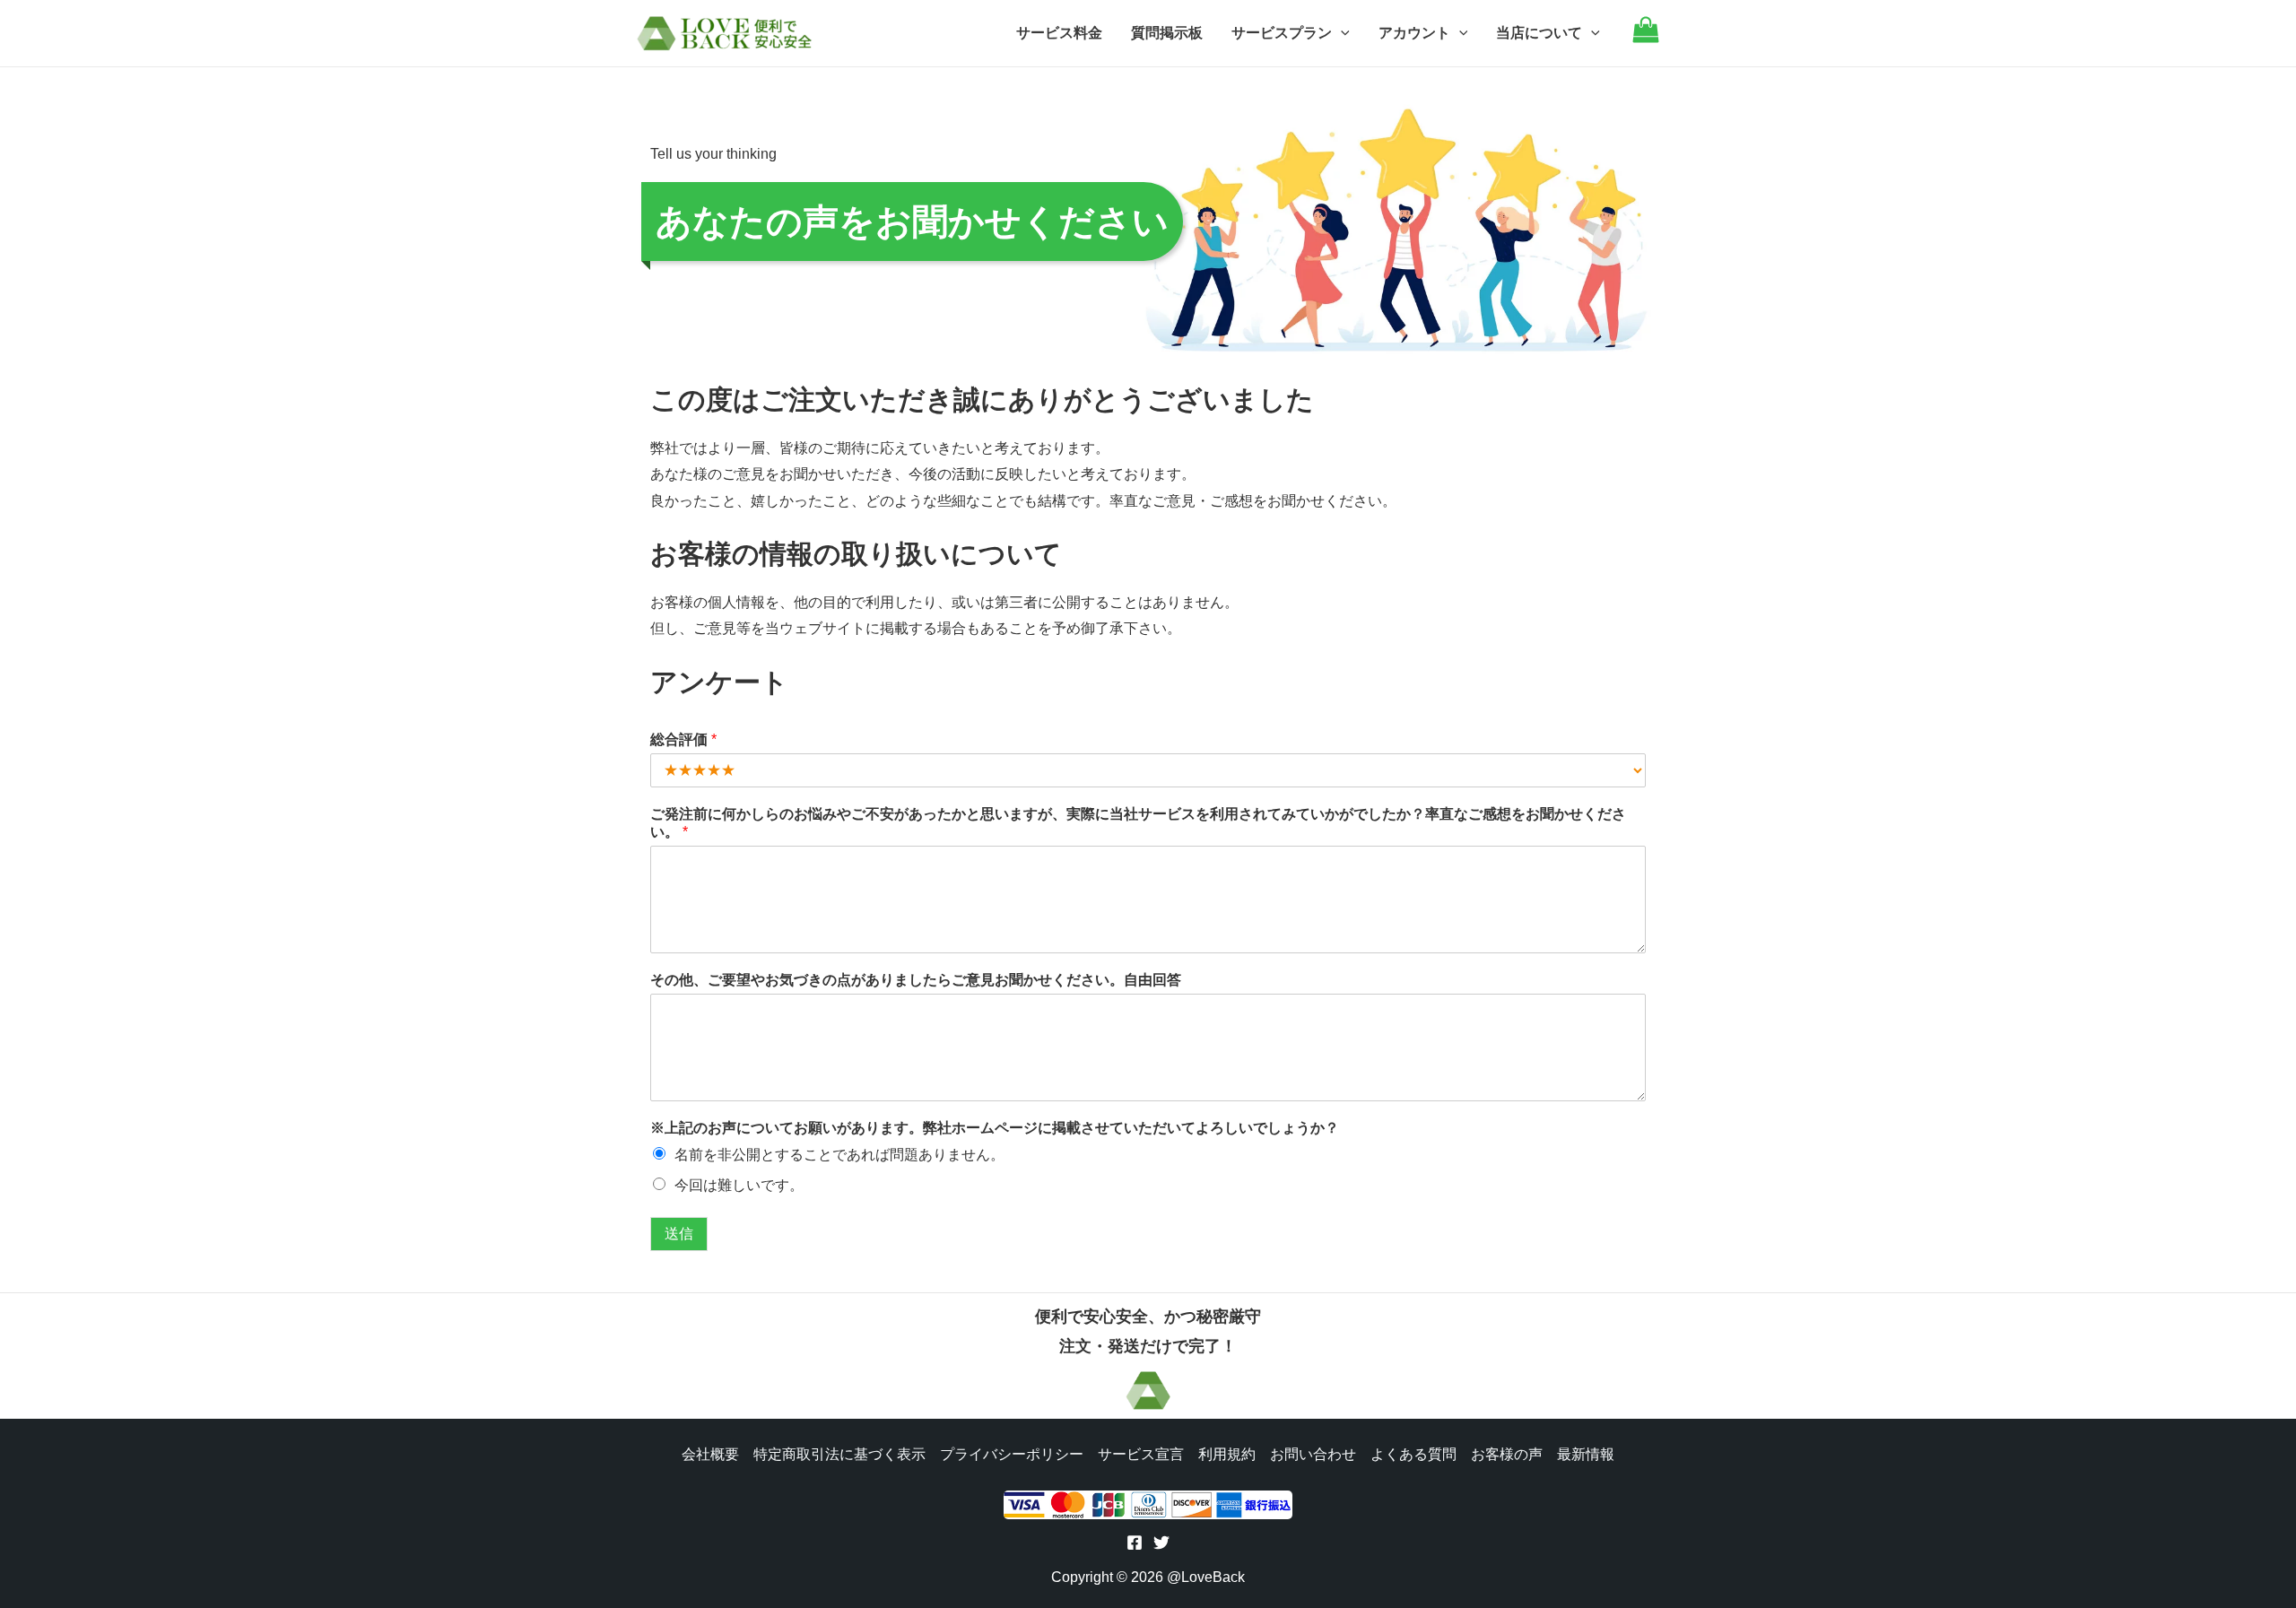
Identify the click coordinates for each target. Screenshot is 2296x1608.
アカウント (1414, 33)
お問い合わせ (1313, 1454)
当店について (1539, 33)
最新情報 (1586, 1454)
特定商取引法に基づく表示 (839, 1454)
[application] (1341, 33)
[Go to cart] (1646, 38)
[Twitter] (1161, 1543)
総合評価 (683, 739)
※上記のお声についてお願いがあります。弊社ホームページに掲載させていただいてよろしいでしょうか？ (995, 1128)
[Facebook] (1135, 1543)
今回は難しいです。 (739, 1185)
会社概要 (710, 1454)
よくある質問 (1413, 1454)
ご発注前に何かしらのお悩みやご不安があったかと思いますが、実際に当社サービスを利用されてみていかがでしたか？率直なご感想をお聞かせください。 (1138, 823)
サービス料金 (1059, 33)
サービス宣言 (1141, 1454)
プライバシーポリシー (1012, 1454)
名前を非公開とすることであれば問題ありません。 (839, 1155)
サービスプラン (1282, 33)
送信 (679, 1234)
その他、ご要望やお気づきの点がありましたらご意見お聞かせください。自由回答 (916, 980)
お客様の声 (1507, 1454)
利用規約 (1227, 1454)
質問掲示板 (1167, 33)
